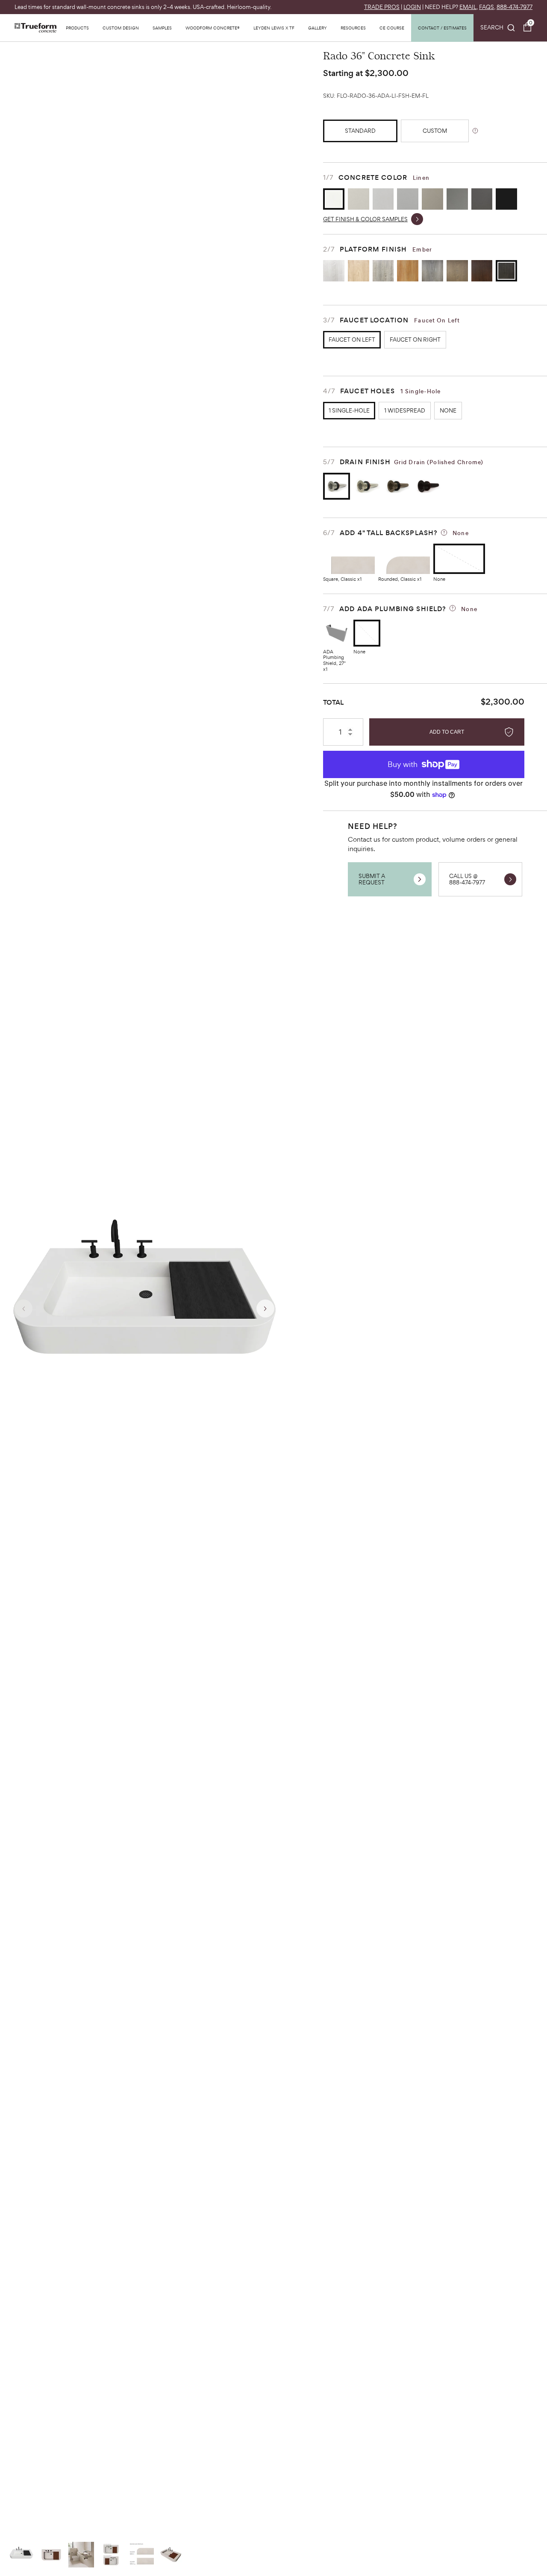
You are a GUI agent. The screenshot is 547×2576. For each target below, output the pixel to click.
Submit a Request (372, 879)
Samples (162, 28)
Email (468, 7)
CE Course (392, 28)
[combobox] (498, 28)
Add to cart (447, 732)
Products (77, 28)
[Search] (498, 28)
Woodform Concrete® (213, 28)
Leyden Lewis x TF (274, 28)
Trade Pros (382, 7)
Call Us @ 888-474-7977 (467, 879)
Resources (353, 28)
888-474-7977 (515, 7)
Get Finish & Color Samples (365, 219)
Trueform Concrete (35, 28)
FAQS (487, 7)
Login (412, 7)
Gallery (318, 28)
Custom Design (121, 28)
